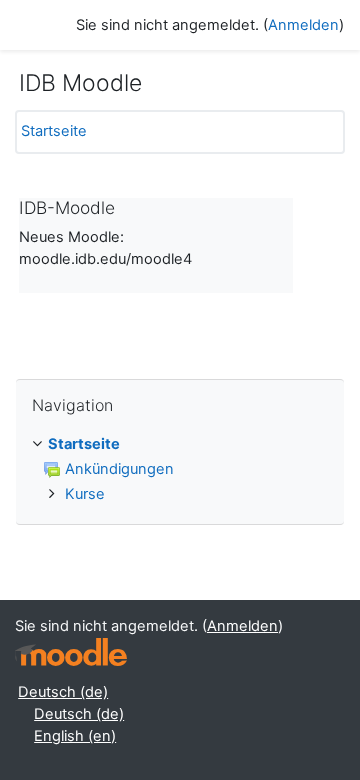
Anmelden (303, 25)
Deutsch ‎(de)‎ (63, 692)
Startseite (54, 131)
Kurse (85, 494)
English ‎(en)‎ (75, 736)
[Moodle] (71, 652)
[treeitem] (180, 470)
